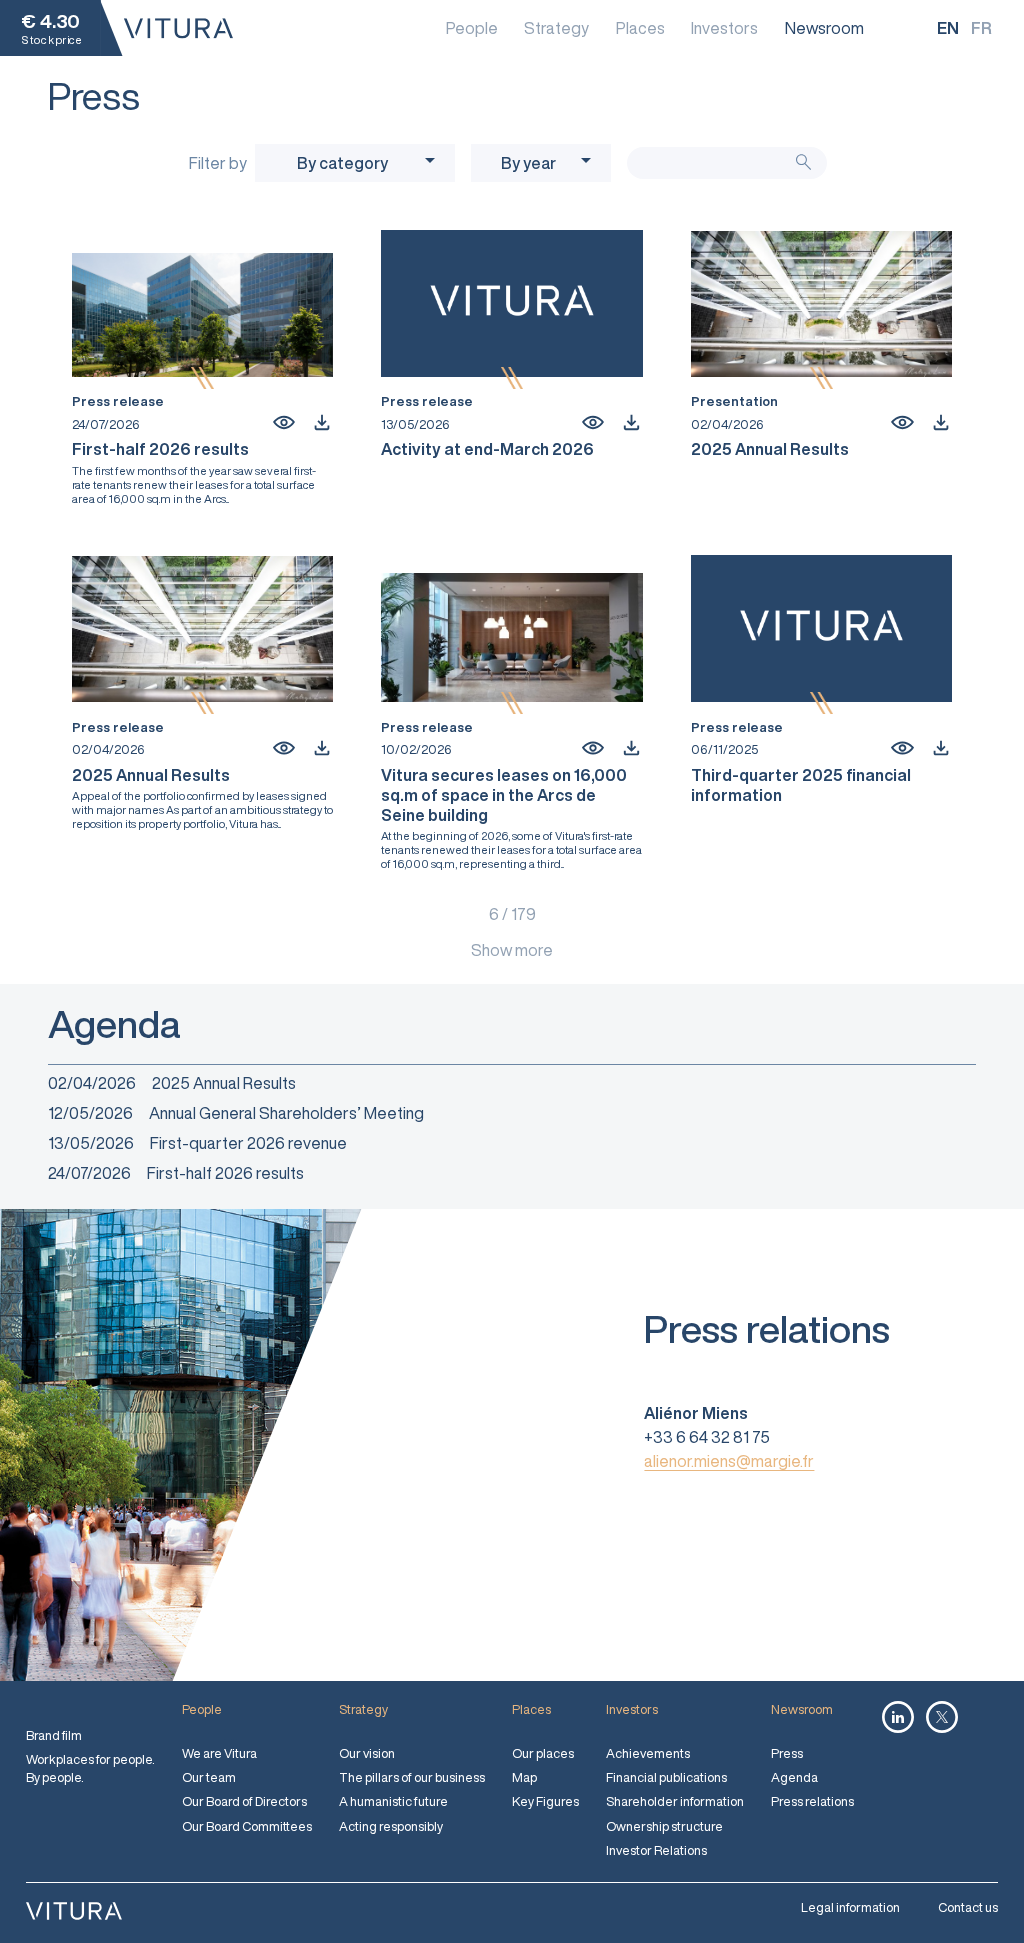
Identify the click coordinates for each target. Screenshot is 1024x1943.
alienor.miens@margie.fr (729, 1461)
